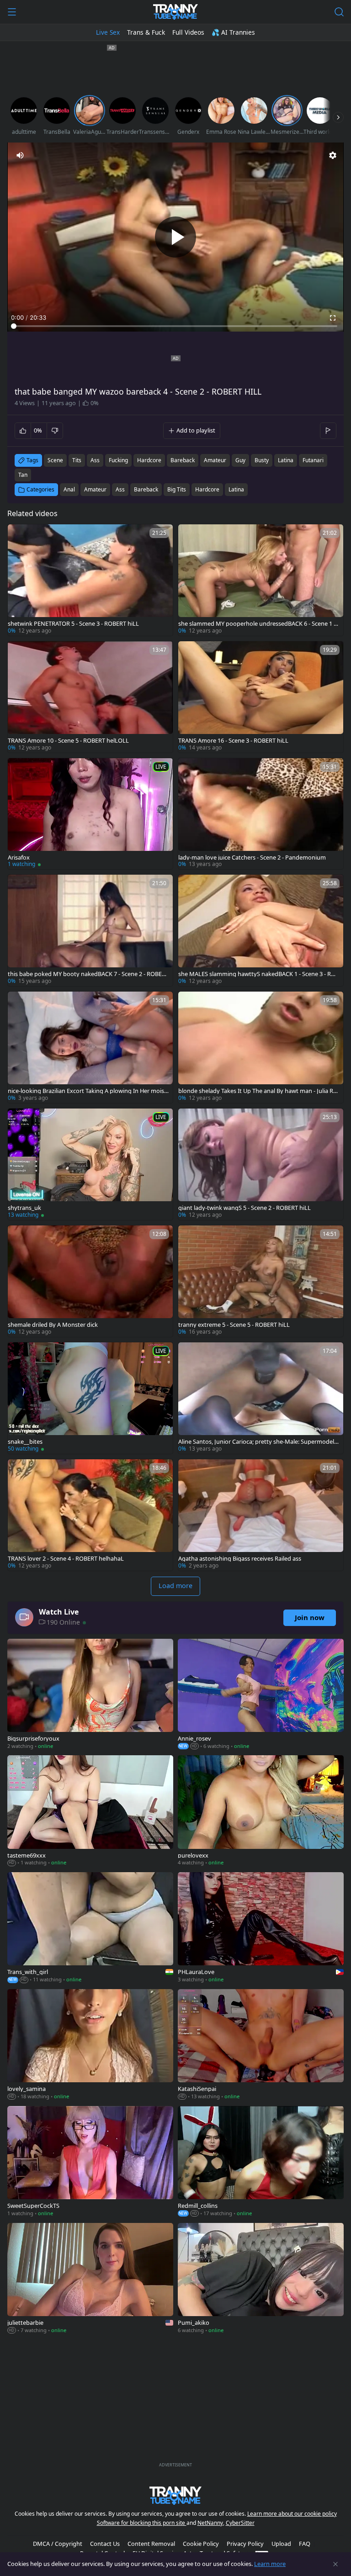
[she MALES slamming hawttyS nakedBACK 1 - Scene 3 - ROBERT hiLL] (261, 930)
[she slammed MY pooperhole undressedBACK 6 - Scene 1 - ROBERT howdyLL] (261, 580)
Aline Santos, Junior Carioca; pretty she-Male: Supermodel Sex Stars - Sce (258, 1442)
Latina (236, 489)
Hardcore (207, 489)
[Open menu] (12, 12)
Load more (175, 1586)
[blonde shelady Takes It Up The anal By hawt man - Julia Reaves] (261, 1047)
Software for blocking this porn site (142, 2523)
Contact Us (105, 2544)
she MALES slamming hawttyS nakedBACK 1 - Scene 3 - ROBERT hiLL (259, 974)
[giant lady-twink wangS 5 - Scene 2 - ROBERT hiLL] (261, 1164)
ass (95, 460)
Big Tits (177, 489)
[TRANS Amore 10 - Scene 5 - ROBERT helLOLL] (90, 697)
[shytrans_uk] (90, 1164)
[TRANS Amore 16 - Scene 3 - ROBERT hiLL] (261, 697)
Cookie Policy (201, 2544)
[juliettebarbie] (90, 2279)
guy (240, 460)
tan (23, 475)
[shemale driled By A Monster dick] (90, 1281)
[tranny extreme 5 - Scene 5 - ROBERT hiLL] (261, 1281)
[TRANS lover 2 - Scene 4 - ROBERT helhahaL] (90, 1515)
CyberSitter (240, 2523)
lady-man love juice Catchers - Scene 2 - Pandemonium (252, 858)
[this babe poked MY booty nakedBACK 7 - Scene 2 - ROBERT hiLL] (90, 930)
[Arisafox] (90, 814)
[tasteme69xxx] (90, 1811)
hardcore (149, 460)
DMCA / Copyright (58, 2544)
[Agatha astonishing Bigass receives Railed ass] (261, 1515)
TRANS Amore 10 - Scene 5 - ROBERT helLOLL (68, 741)
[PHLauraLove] (261, 1928)
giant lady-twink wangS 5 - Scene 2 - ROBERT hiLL (245, 1208)
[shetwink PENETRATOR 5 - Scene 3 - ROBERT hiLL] (90, 580)
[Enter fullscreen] (333, 318)
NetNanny (210, 2523)
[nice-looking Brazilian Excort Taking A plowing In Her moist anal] (90, 1047)
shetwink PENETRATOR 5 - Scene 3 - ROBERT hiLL (73, 624)
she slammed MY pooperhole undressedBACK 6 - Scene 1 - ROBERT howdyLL (257, 624)
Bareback (146, 489)
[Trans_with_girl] (90, 1928)
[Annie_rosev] (261, 1695)
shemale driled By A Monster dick (53, 1325)
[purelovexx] (261, 1811)
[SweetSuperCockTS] (90, 2162)
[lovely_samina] (90, 2045)
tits (77, 460)
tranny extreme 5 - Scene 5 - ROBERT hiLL (234, 1325)
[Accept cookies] (335, 2564)
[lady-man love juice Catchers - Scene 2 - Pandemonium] (261, 814)
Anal (69, 489)
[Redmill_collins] (261, 2162)
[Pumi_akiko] (261, 2279)
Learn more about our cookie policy (292, 2514)
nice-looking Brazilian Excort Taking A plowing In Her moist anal (87, 1091)
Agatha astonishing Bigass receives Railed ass (240, 1559)
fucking (118, 460)
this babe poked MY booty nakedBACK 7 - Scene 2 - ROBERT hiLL (88, 974)
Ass (120, 489)
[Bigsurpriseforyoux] (90, 1695)
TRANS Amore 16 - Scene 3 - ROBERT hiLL (233, 741)
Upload (281, 2544)
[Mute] (20, 155)
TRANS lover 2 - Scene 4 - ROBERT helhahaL (66, 1559)
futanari (313, 460)
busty (262, 460)
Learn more (270, 2564)
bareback (183, 460)
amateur (215, 460)
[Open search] (339, 12)
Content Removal (151, 2544)
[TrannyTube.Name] (175, 12)
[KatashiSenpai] (261, 2045)
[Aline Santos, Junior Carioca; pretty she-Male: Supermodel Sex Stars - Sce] (261, 1398)
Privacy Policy (245, 2544)
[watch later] (19, 535)
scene (55, 460)
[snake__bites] (90, 1398)
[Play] (175, 237)
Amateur (95, 489)
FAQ (305, 2544)
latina (286, 460)
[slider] (175, 326)
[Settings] (333, 155)
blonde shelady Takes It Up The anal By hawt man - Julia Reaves (259, 1091)
